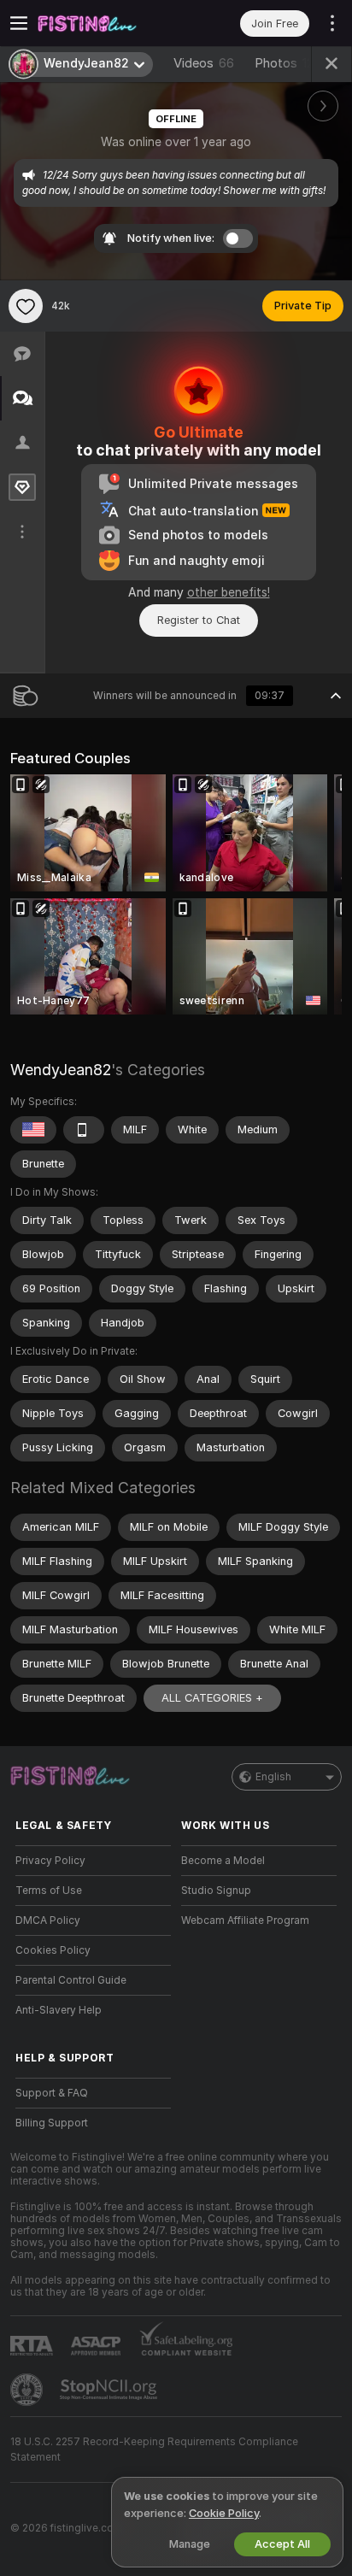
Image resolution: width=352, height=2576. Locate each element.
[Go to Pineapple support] (28, 2390)
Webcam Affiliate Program (245, 1920)
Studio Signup (216, 1891)
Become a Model (223, 1861)
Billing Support (52, 2123)
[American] (33, 1130)
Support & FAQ (52, 2093)
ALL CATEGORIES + (212, 1698)
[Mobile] (84, 1130)
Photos (292, 63)
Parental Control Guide (71, 1980)
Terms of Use (49, 1891)
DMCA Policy (48, 1920)
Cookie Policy (224, 2513)
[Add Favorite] (26, 306)
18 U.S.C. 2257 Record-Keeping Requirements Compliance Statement (154, 2450)
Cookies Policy (53, 1950)
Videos (204, 63)
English (273, 1777)
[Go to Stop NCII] (110, 2390)
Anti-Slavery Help (59, 2010)
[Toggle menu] (19, 23)
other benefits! (229, 592)
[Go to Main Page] (107, 23)
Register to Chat (199, 620)
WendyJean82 (61, 1070)
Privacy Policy (50, 1861)
